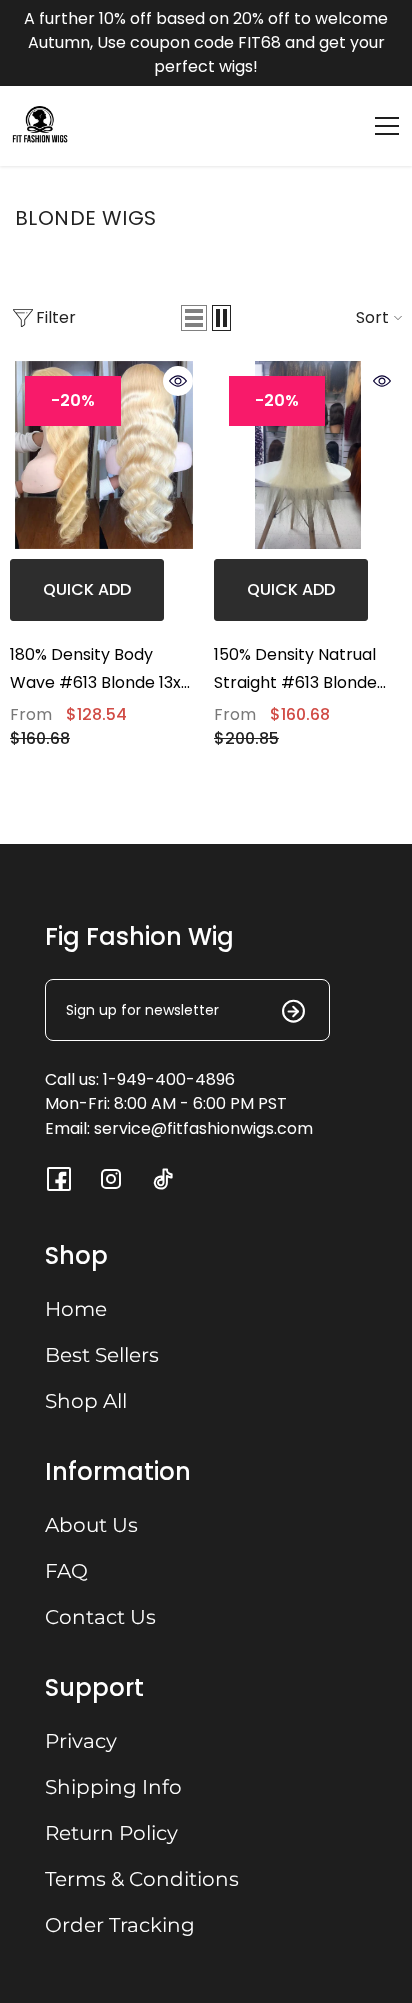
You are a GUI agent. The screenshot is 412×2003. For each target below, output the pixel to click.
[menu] (387, 126)
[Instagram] (111, 1179)
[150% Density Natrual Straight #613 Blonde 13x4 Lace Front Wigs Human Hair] (308, 455)
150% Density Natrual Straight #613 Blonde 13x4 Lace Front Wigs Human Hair (295, 670)
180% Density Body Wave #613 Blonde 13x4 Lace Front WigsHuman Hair (101, 670)
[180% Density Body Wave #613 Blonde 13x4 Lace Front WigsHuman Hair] (104, 455)
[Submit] (281, 1010)
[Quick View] (178, 381)
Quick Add (87, 589)
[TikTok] (163, 1179)
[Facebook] (59, 1179)
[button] (194, 318)
